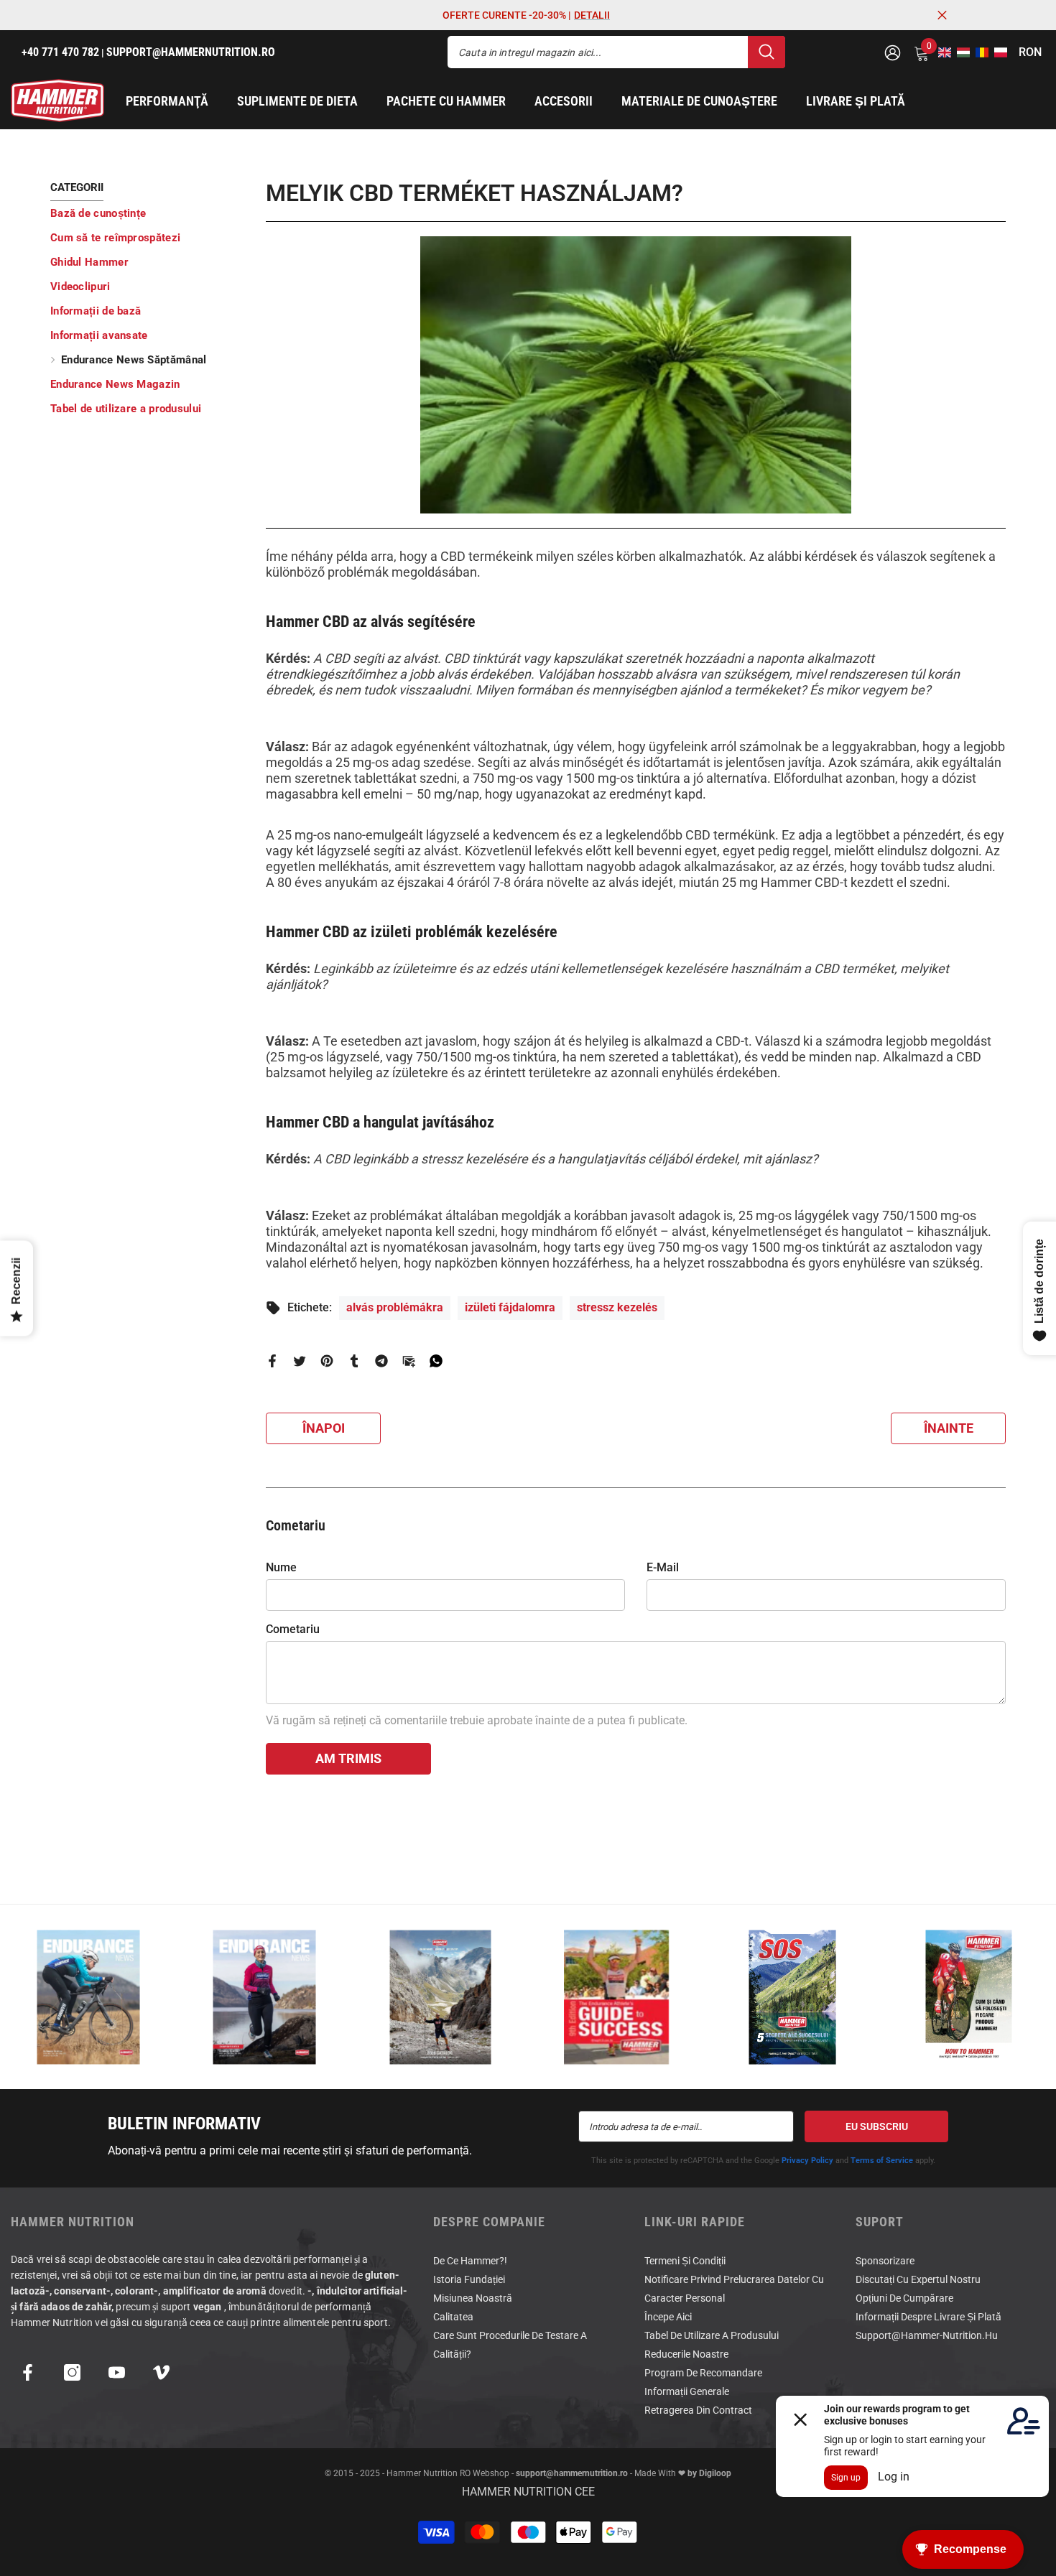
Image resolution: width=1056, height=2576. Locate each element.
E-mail (663, 1567)
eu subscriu (877, 2126)
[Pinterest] (327, 1361)
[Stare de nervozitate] (300, 1361)
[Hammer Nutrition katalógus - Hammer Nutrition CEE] (440, 1997)
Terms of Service (882, 2161)
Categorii (77, 187)
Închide (942, 15)
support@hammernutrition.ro (572, 2473)
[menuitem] (147, 213)
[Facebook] (272, 1361)
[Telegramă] (381, 1361)
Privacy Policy (807, 2161)
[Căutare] (616, 52)
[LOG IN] (893, 52)
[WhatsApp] (436, 1361)
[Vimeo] (161, 2372)
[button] (940, 52)
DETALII (592, 15)
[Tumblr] (354, 1361)
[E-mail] (409, 1361)
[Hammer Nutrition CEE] (88, 1997)
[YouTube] (117, 2372)
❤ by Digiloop (704, 2473)
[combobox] (598, 52)
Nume (281, 1567)
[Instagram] (72, 2372)
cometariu (293, 1629)
